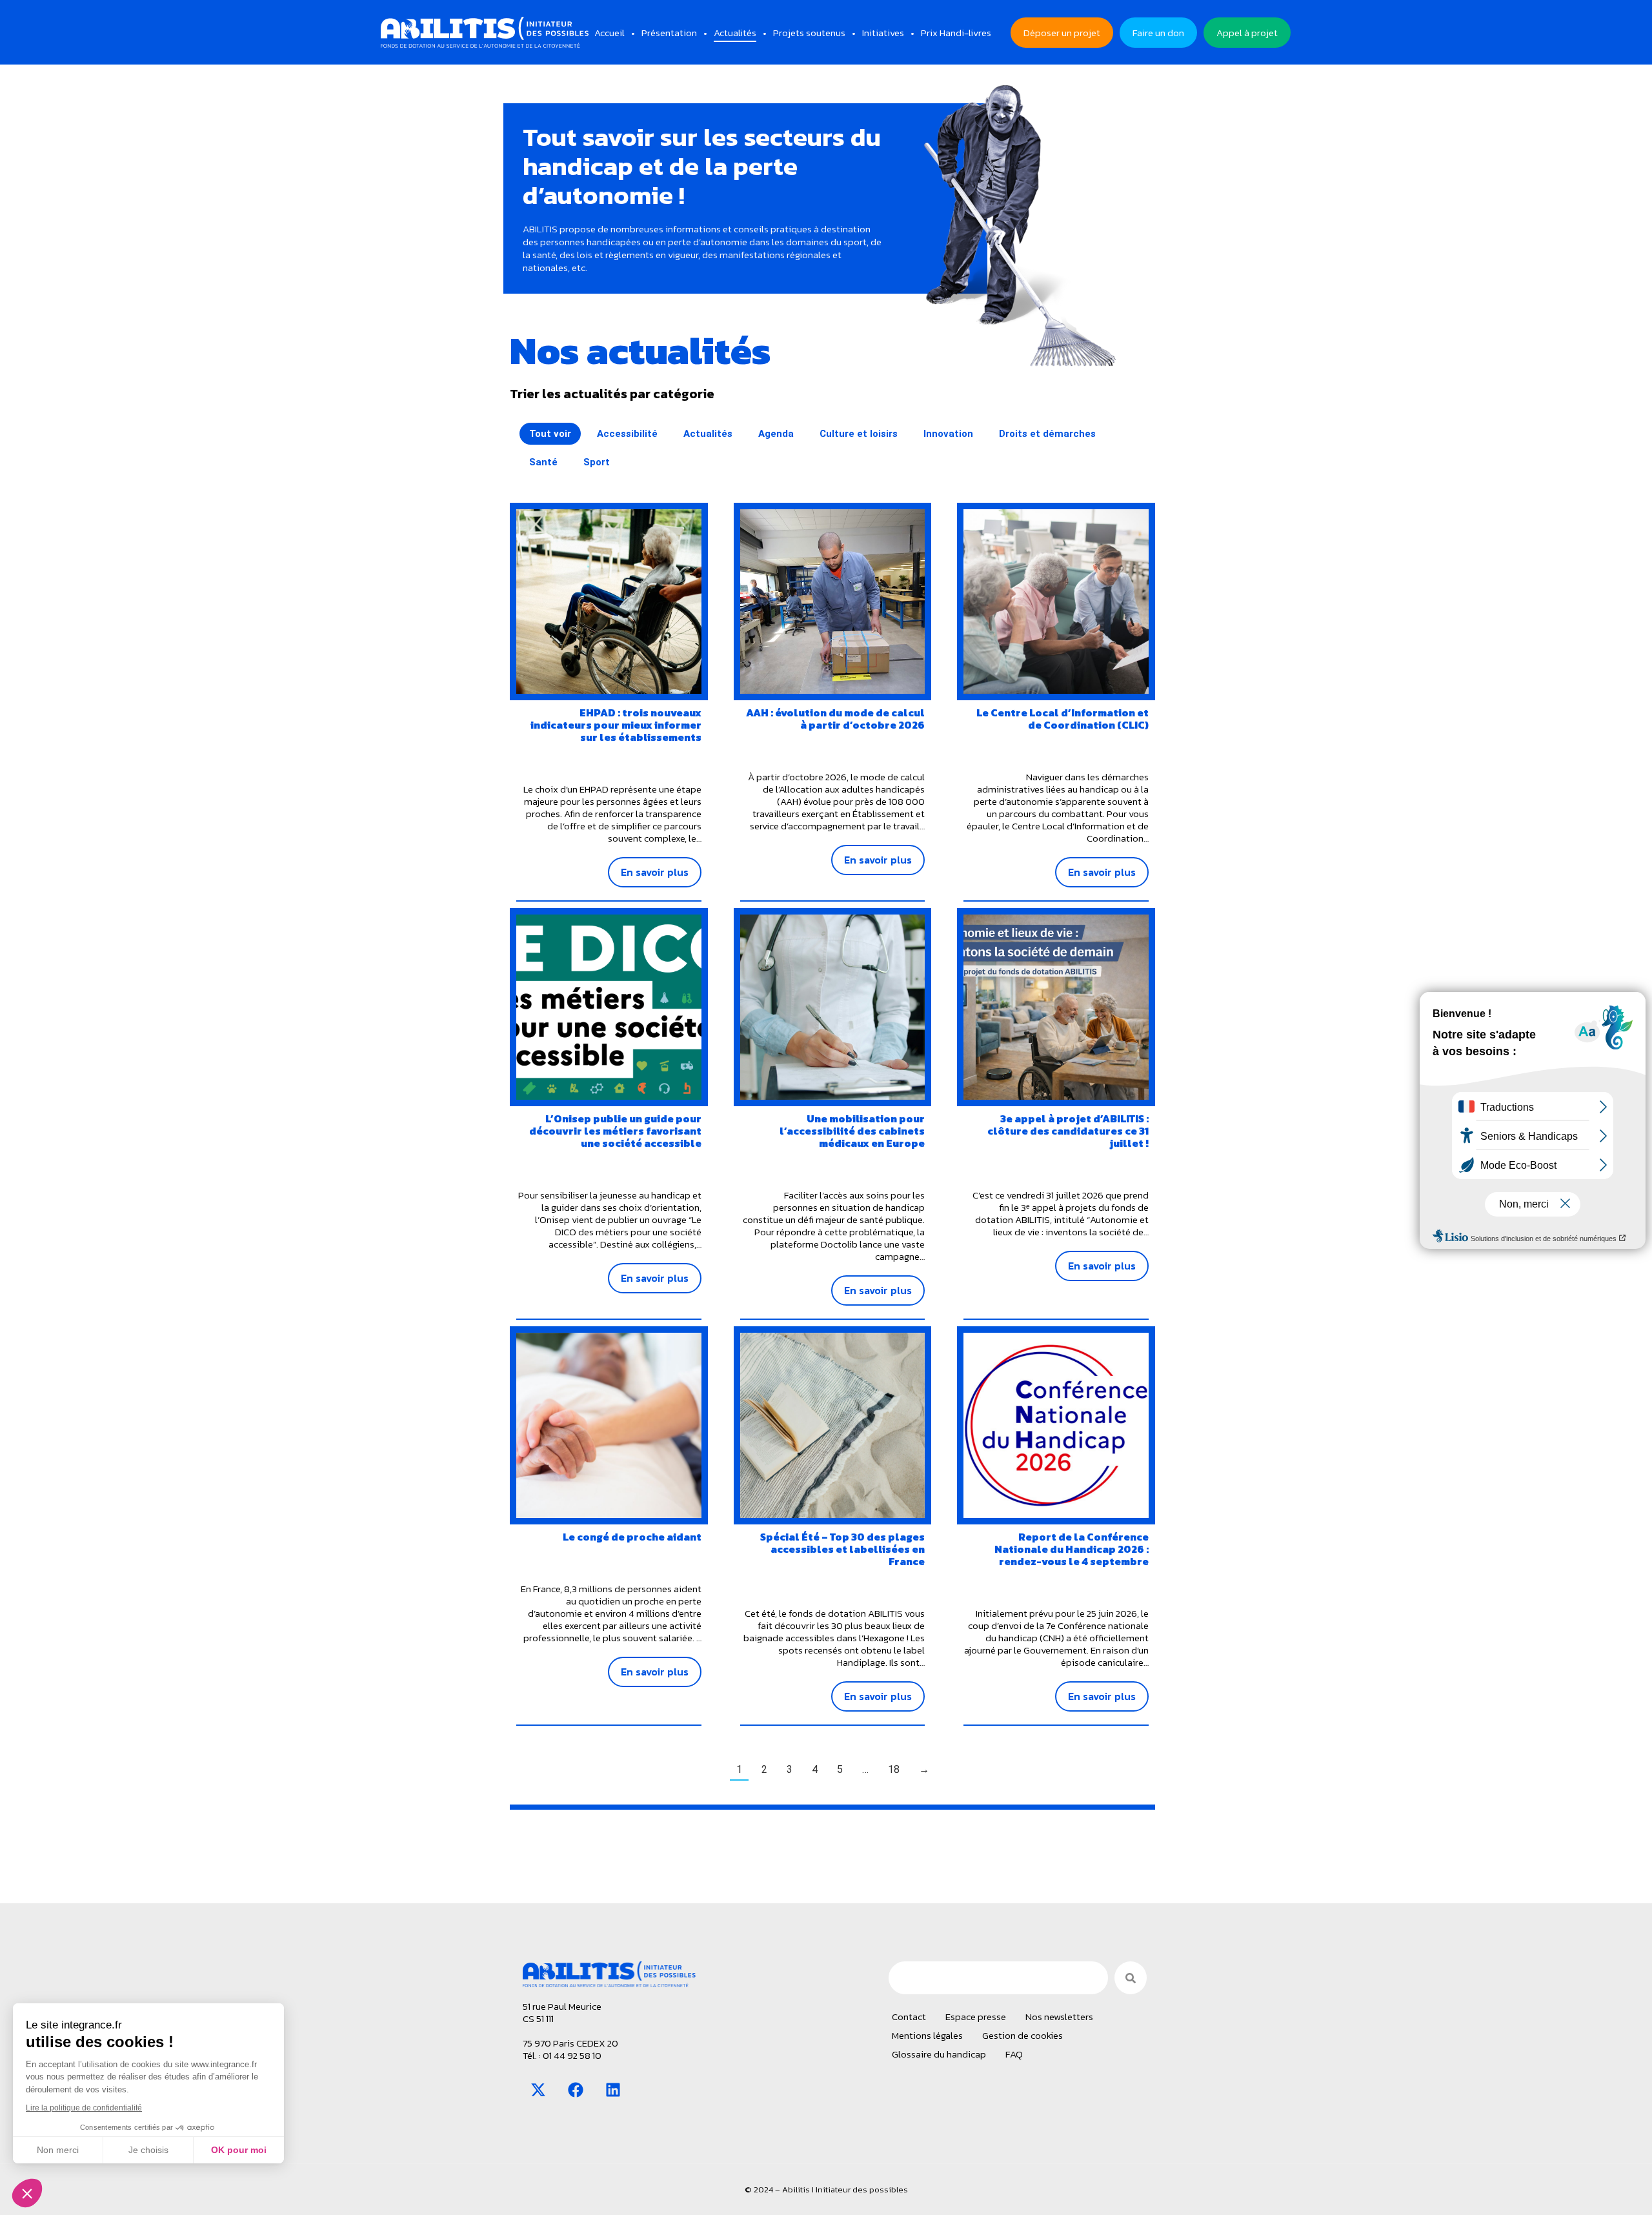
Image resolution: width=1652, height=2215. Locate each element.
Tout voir (550, 434)
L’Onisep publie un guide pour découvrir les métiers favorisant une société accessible (615, 1131)
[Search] (1131, 1978)
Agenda (776, 434)
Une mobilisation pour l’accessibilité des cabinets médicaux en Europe (852, 1131)
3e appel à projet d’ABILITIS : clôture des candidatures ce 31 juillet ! (1068, 1131)
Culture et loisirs (859, 434)
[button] (27, 2193)
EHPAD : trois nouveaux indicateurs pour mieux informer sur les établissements (616, 725)
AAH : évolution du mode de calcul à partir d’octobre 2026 (835, 719)
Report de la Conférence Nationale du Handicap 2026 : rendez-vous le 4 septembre (1072, 1549)
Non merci (58, 2150)
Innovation (948, 434)
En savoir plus (655, 872)
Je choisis (148, 2150)
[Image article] (609, 602)
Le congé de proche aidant (632, 1537)
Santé (543, 462)
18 (894, 1769)
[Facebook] (576, 2090)
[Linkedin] (613, 2090)
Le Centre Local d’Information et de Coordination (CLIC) (1063, 719)
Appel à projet (1247, 33)
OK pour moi (239, 2150)
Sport (597, 462)
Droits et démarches (1047, 434)
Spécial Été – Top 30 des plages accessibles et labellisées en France (842, 1549)
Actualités (708, 434)
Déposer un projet (1062, 33)
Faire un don (1158, 33)
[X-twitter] (538, 2090)
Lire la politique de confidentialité (84, 2108)
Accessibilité (627, 434)
